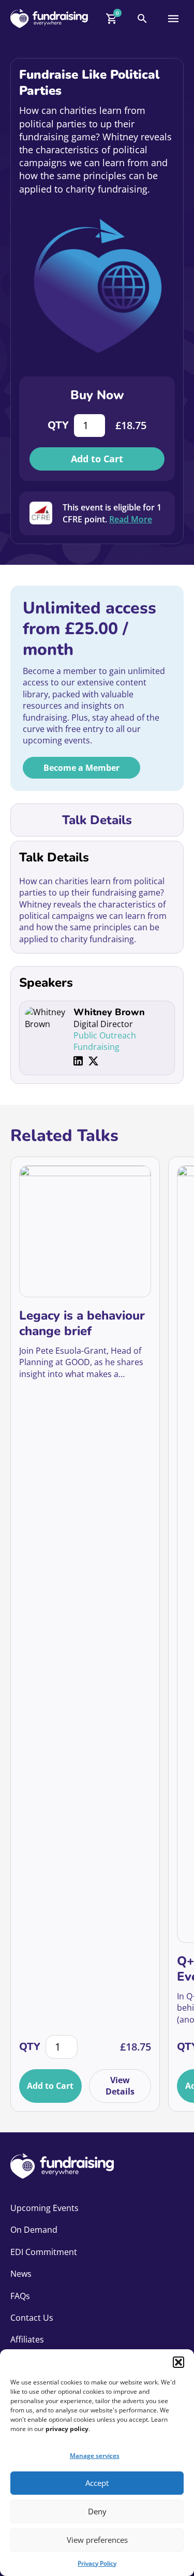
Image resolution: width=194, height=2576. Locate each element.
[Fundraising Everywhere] (49, 18)
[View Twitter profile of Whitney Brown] (93, 1061)
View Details (120, 2086)
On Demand (34, 2230)
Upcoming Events (44, 2208)
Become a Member (81, 768)
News (21, 2274)
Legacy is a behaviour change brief (82, 1323)
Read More (131, 519)
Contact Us (32, 2318)
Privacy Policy (97, 2563)
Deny (97, 2511)
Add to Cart (97, 459)
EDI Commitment (44, 2252)
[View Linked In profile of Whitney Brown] (78, 1061)
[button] (178, 2362)
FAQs (20, 2296)
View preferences (97, 2540)
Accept (97, 2483)
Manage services (95, 2456)
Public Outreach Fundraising (105, 1041)
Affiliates (27, 2339)
